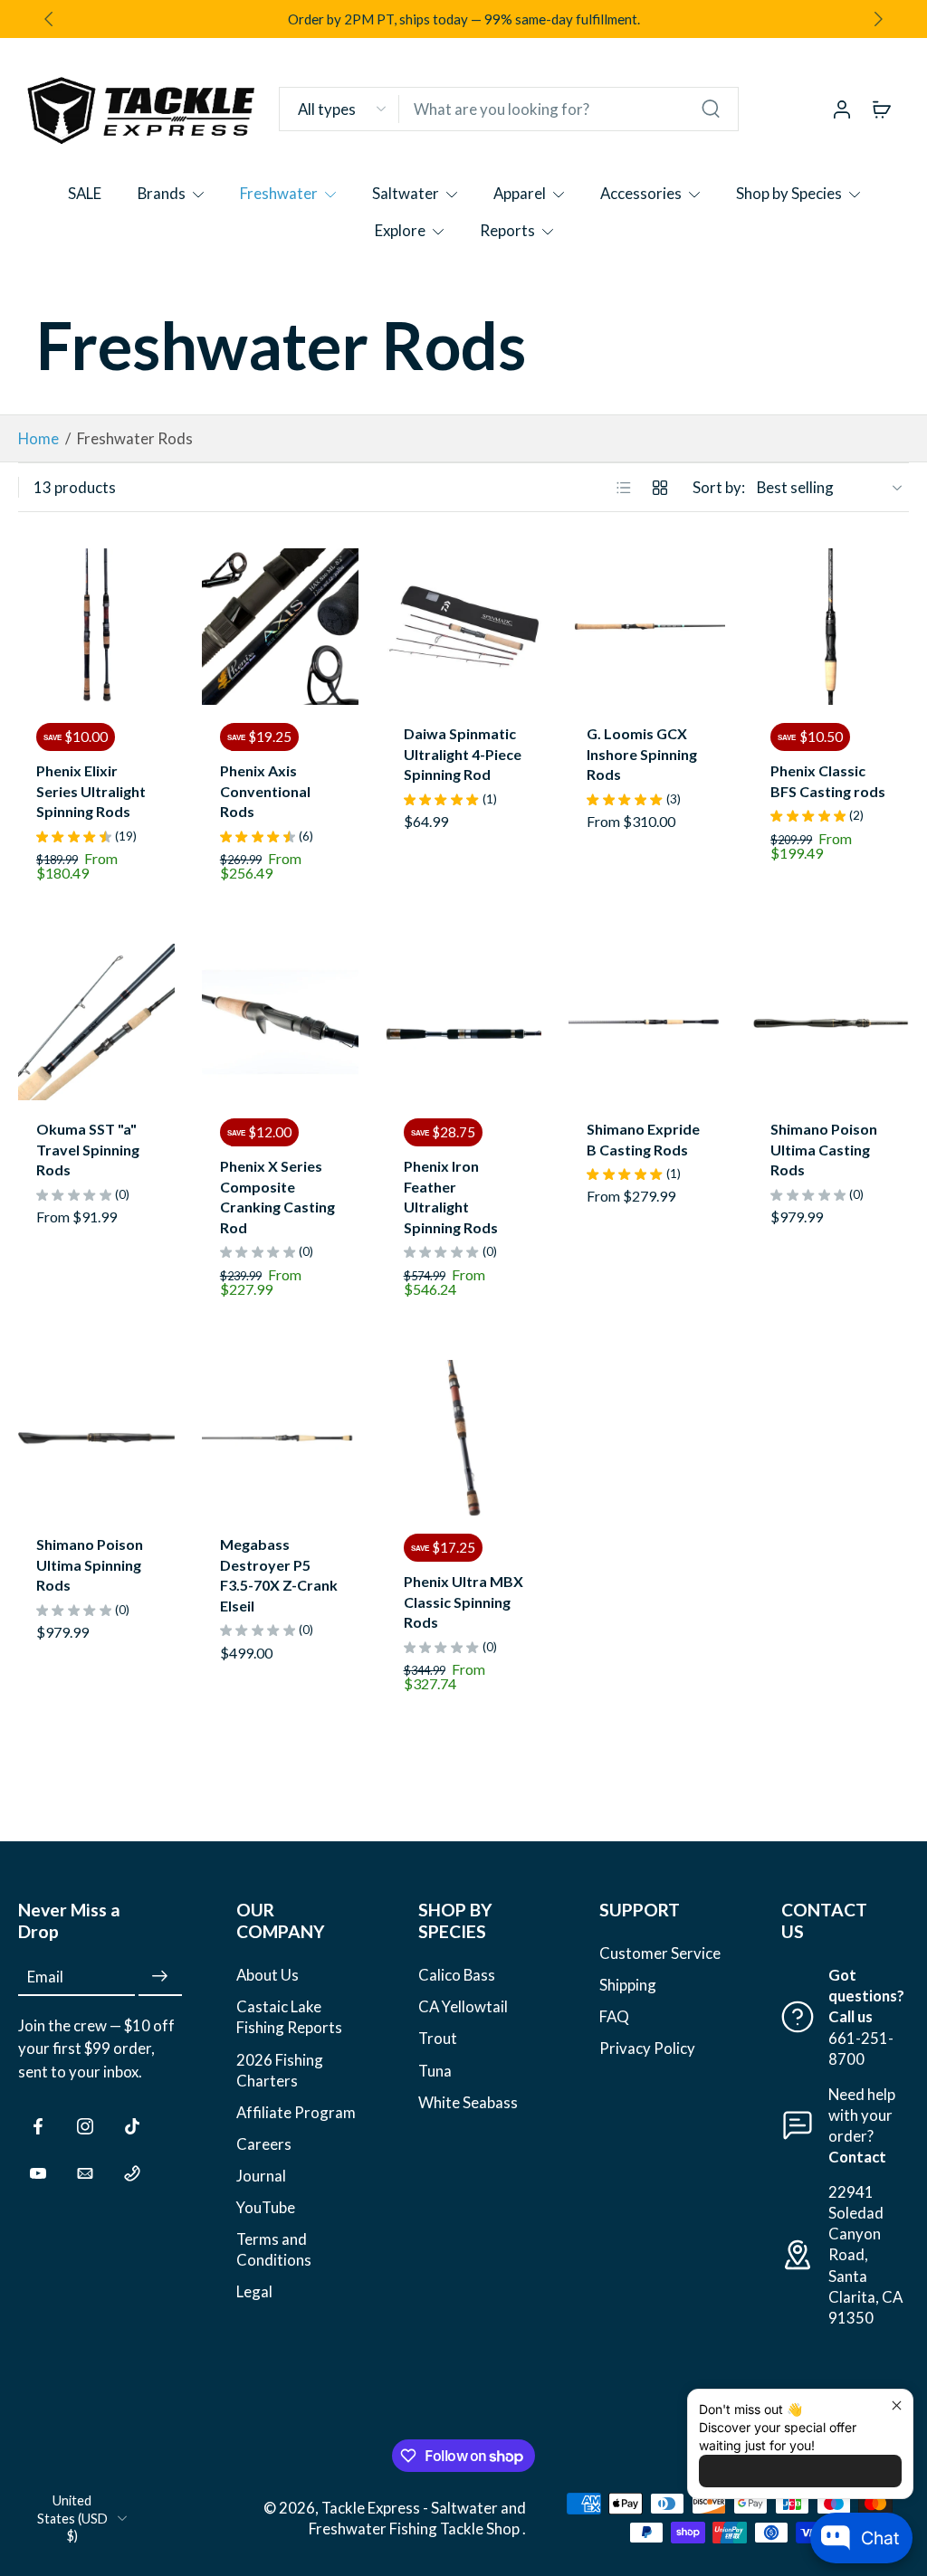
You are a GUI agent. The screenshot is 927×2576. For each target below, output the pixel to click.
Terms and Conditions (274, 2249)
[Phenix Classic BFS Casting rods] (831, 627)
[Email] (85, 2173)
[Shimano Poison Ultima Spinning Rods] (96, 1438)
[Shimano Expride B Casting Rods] (647, 1022)
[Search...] (711, 109)
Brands (162, 193)
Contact (857, 2157)
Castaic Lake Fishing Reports (289, 2018)
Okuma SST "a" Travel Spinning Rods (88, 1149)
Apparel (520, 193)
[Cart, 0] (882, 109)
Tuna (435, 2071)
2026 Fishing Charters (280, 2070)
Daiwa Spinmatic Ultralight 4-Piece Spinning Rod (463, 754)
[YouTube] (38, 2173)
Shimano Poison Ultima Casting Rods (824, 1149)
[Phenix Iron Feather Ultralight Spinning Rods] (464, 1022)
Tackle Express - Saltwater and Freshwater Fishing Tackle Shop (417, 2519)
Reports (507, 230)
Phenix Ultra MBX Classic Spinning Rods (463, 1602)
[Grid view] (660, 488)
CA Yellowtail (463, 2007)
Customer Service (660, 1953)
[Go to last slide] (49, 19)
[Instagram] (85, 2126)
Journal (261, 2176)
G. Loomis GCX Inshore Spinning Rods (642, 754)
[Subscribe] (160, 1977)
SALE (85, 193)
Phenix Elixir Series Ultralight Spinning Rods (91, 791)
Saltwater (406, 193)
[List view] (624, 488)
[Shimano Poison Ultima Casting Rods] (831, 1022)
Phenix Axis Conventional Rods (265, 791)
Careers (264, 2144)
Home (38, 438)
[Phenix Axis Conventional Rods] (280, 627)
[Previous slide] (33, 627)
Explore (400, 230)
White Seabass (468, 2102)
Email (45, 1977)
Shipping (628, 1986)
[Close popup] (897, 2405)
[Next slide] (878, 19)
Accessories (641, 193)
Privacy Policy (647, 2049)
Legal (254, 2292)
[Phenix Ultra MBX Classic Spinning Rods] (464, 1438)
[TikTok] (132, 2126)
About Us (268, 1976)
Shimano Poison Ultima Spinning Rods (90, 1564)
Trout (438, 2039)
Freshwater (279, 193)
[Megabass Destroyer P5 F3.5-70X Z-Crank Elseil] (280, 1438)
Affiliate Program (296, 2112)
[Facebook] (38, 2126)
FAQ (614, 2017)
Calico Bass (457, 1976)
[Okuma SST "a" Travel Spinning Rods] (96, 1022)
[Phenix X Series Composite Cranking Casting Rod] (280, 1022)
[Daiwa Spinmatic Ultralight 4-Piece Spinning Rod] (464, 627)
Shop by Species (789, 193)
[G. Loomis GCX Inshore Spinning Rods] (647, 627)
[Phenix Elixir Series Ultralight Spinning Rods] (96, 627)
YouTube (266, 2207)
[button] (100, 1921)
